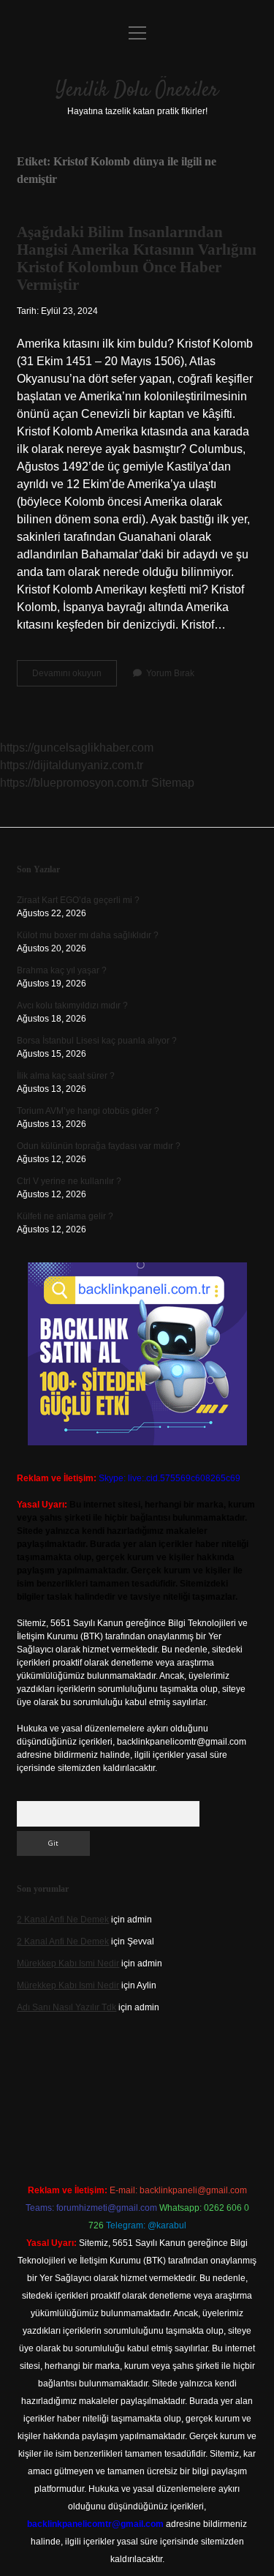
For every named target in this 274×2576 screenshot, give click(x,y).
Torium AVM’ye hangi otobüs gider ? (88, 1111)
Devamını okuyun (75, 677)
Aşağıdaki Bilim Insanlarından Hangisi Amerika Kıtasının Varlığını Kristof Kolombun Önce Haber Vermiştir (137, 258)
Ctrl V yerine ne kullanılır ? (69, 1181)
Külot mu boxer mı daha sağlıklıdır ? (88, 935)
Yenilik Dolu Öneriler (137, 91)
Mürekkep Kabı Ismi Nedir (68, 1963)
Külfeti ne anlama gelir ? (65, 1216)
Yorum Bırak (170, 673)
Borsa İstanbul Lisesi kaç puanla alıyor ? (97, 1041)
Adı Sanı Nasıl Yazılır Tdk (66, 2007)
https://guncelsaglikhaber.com (77, 748)
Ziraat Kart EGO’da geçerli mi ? (78, 900)
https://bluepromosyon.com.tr (74, 783)
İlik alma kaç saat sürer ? (66, 1076)
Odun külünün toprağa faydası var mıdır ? (99, 1146)
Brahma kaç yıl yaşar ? (62, 970)
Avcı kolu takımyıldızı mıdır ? (72, 1006)
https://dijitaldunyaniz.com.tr (72, 765)
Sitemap (173, 783)
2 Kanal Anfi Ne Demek (63, 1920)
